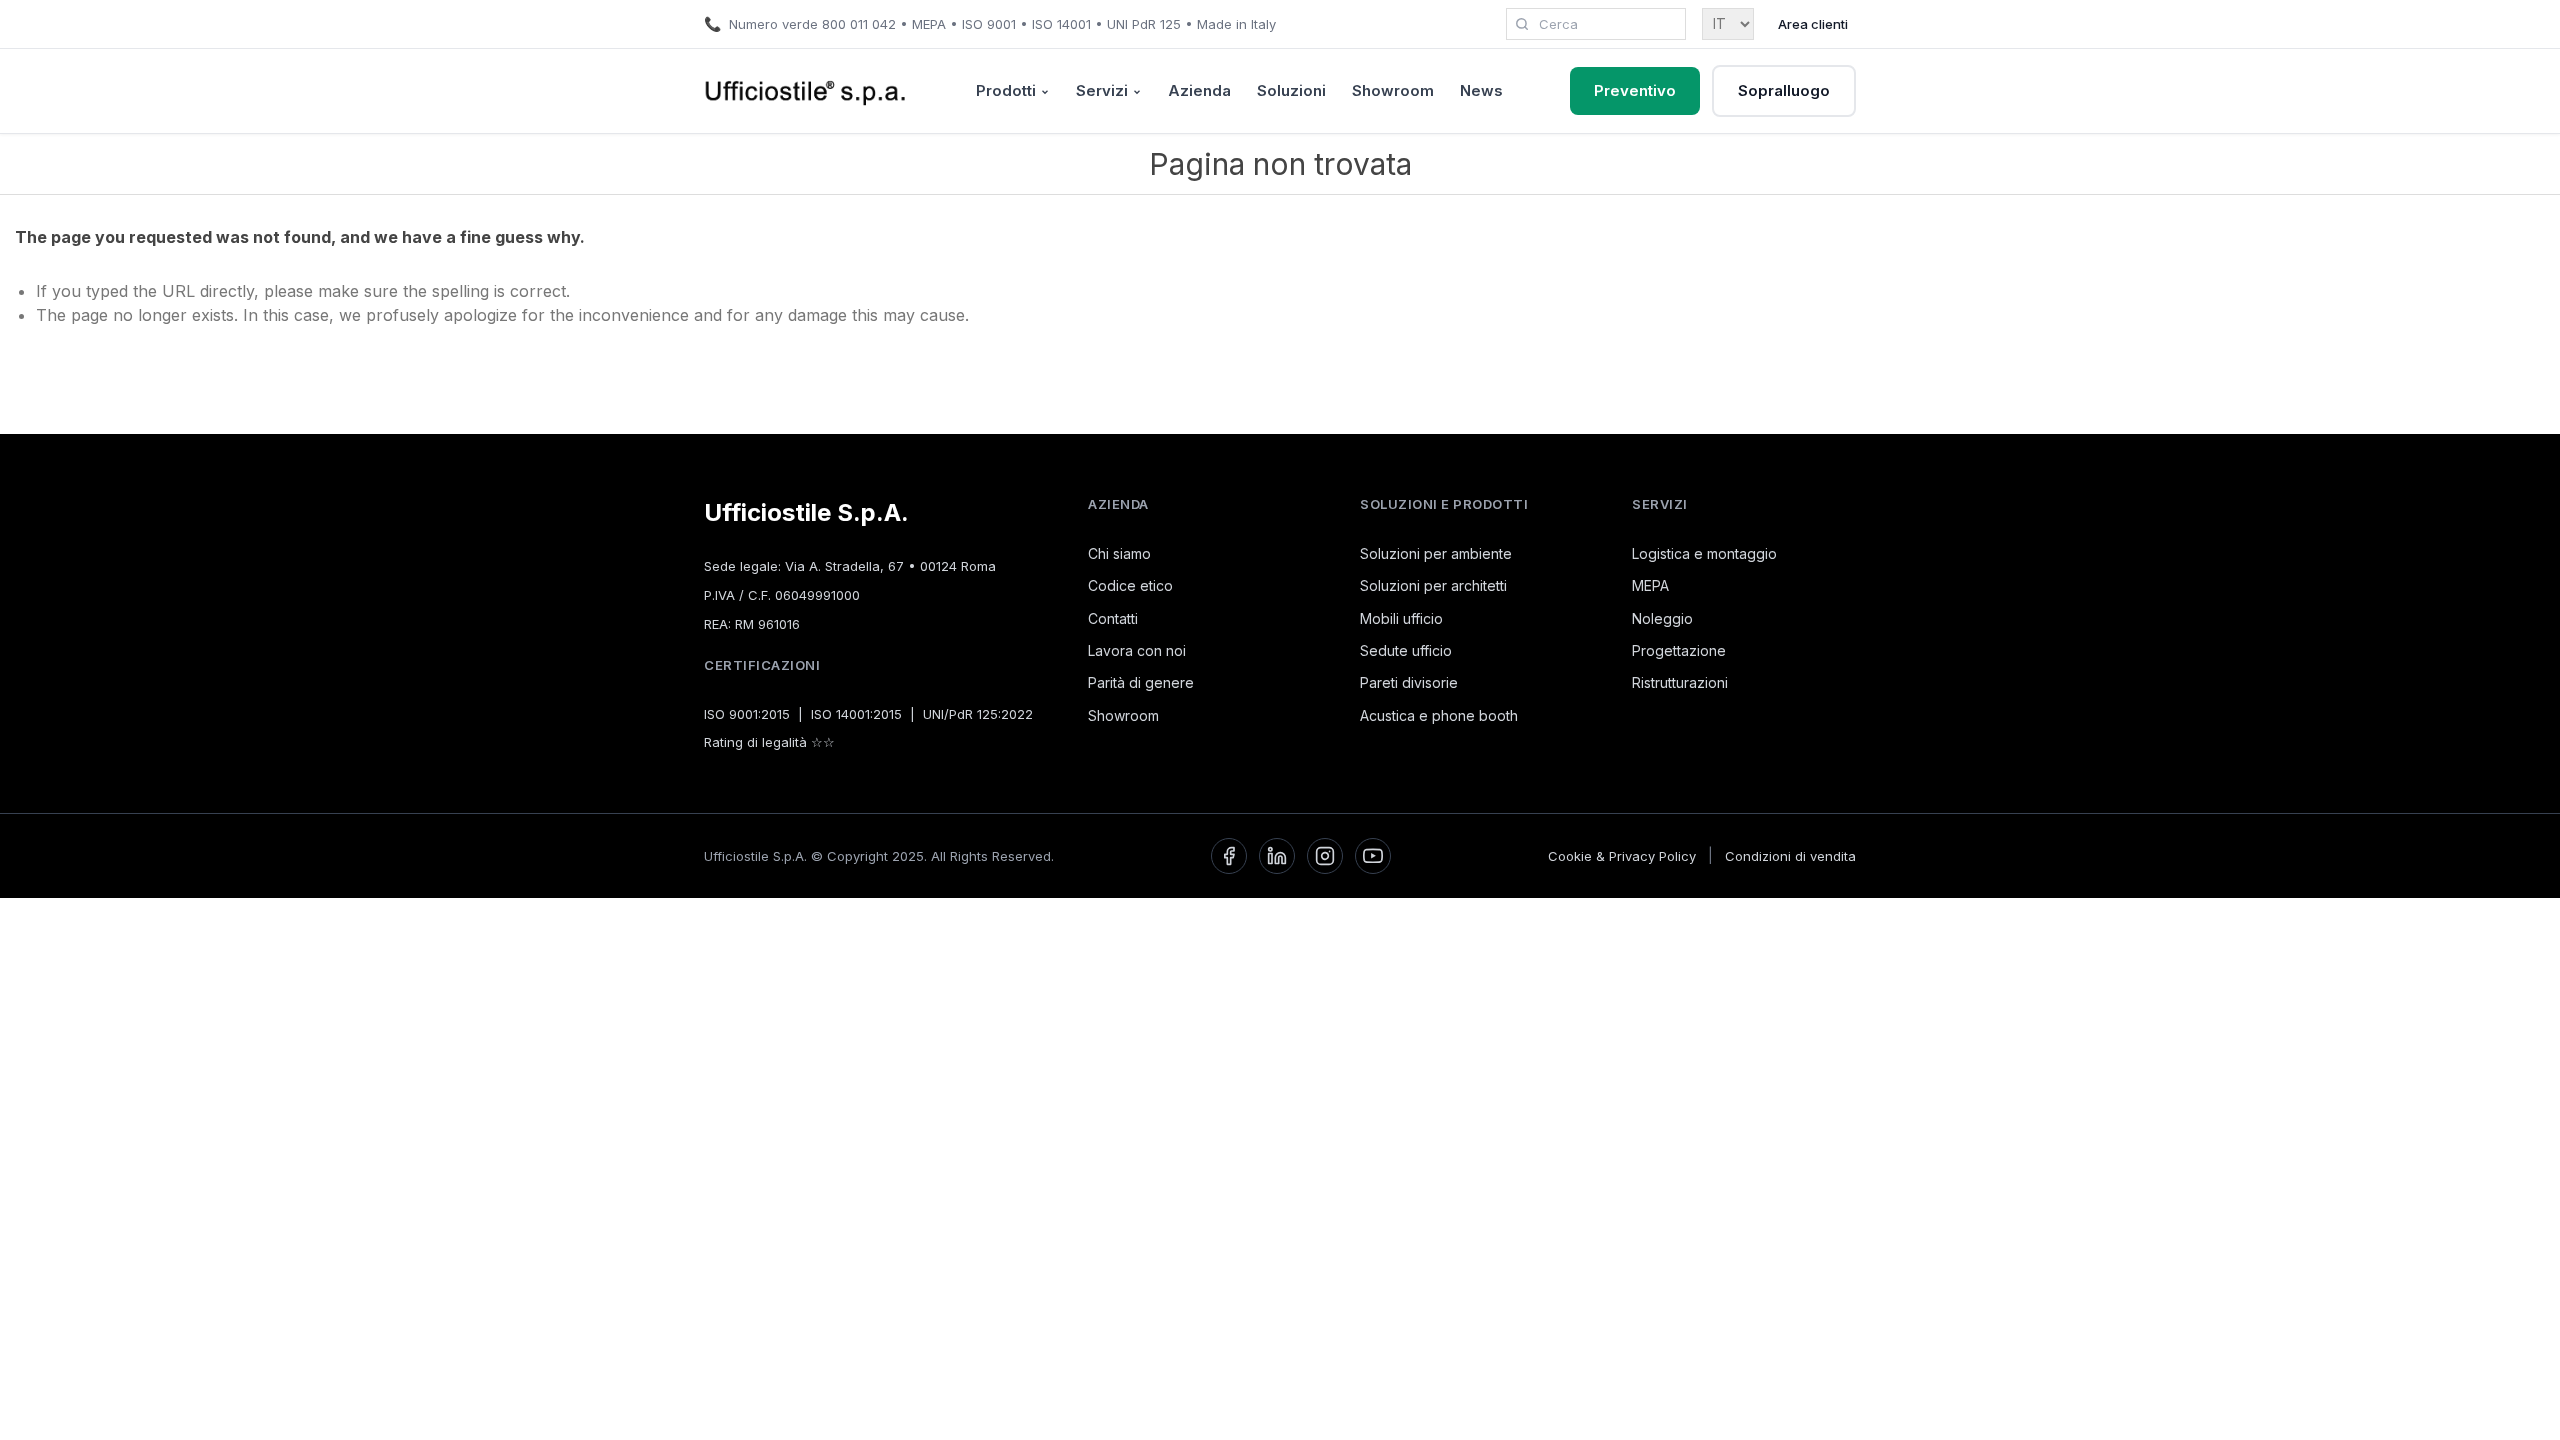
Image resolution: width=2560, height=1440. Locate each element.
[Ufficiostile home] (806, 91)
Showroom (1393, 90)
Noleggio (1662, 618)
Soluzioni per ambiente (1436, 553)
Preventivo (1635, 90)
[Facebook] (1229, 856)
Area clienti (1813, 24)
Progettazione (1679, 650)
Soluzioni (1291, 90)
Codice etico (1130, 585)
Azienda (1199, 90)
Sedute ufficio (1406, 650)
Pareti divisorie (1409, 682)
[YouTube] (1373, 856)
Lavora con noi (1137, 650)
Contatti (1113, 618)
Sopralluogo (1784, 90)
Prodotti (1006, 90)
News (1481, 90)
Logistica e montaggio (1704, 553)
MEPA (1650, 585)
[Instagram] (1325, 856)
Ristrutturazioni (1680, 682)
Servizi (1102, 90)
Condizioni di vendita (1790, 856)
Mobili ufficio (1401, 618)
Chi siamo (1119, 553)
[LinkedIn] (1277, 856)
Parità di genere (1141, 682)
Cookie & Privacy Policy (1622, 856)
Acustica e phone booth (1439, 715)
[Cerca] (1522, 24)
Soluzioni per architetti (1433, 585)
